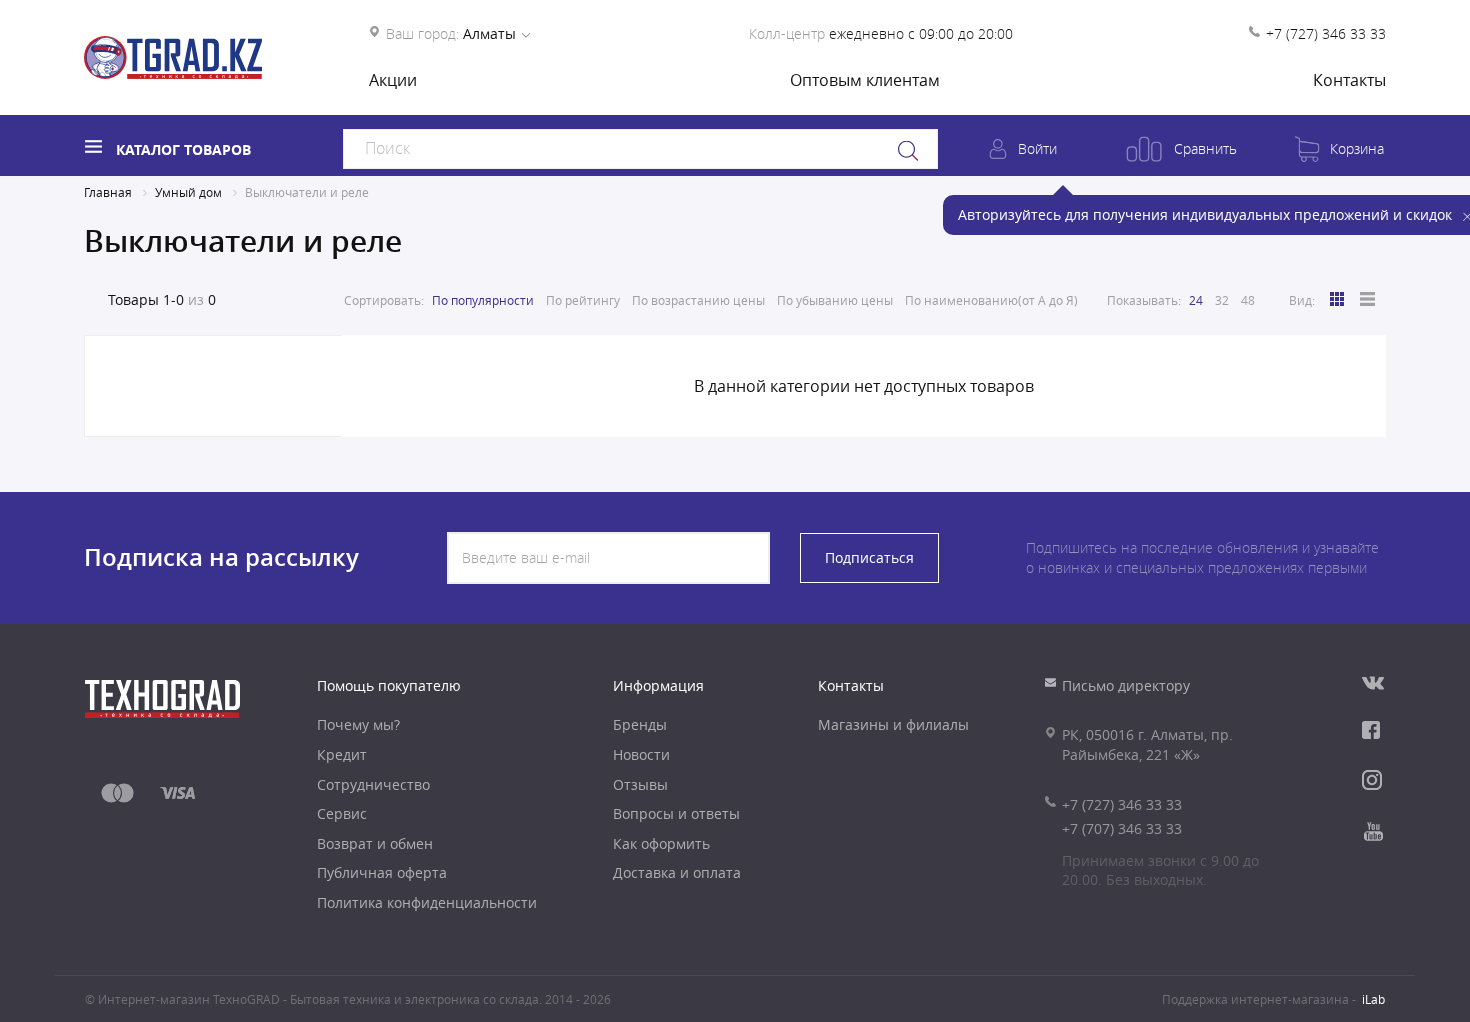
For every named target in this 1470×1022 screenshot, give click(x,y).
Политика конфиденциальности (427, 902)
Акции (393, 80)
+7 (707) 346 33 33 (1122, 828)
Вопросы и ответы (676, 813)
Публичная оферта (382, 872)
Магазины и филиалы (893, 724)
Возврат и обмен (375, 843)
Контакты (1349, 80)
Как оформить (661, 843)
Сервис (342, 813)
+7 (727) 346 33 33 (1326, 33)
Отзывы (640, 784)
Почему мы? (358, 724)
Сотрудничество (373, 784)
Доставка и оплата (677, 872)
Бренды (640, 724)
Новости (641, 754)
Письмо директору (1126, 685)
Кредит (342, 754)
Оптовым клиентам (865, 80)
